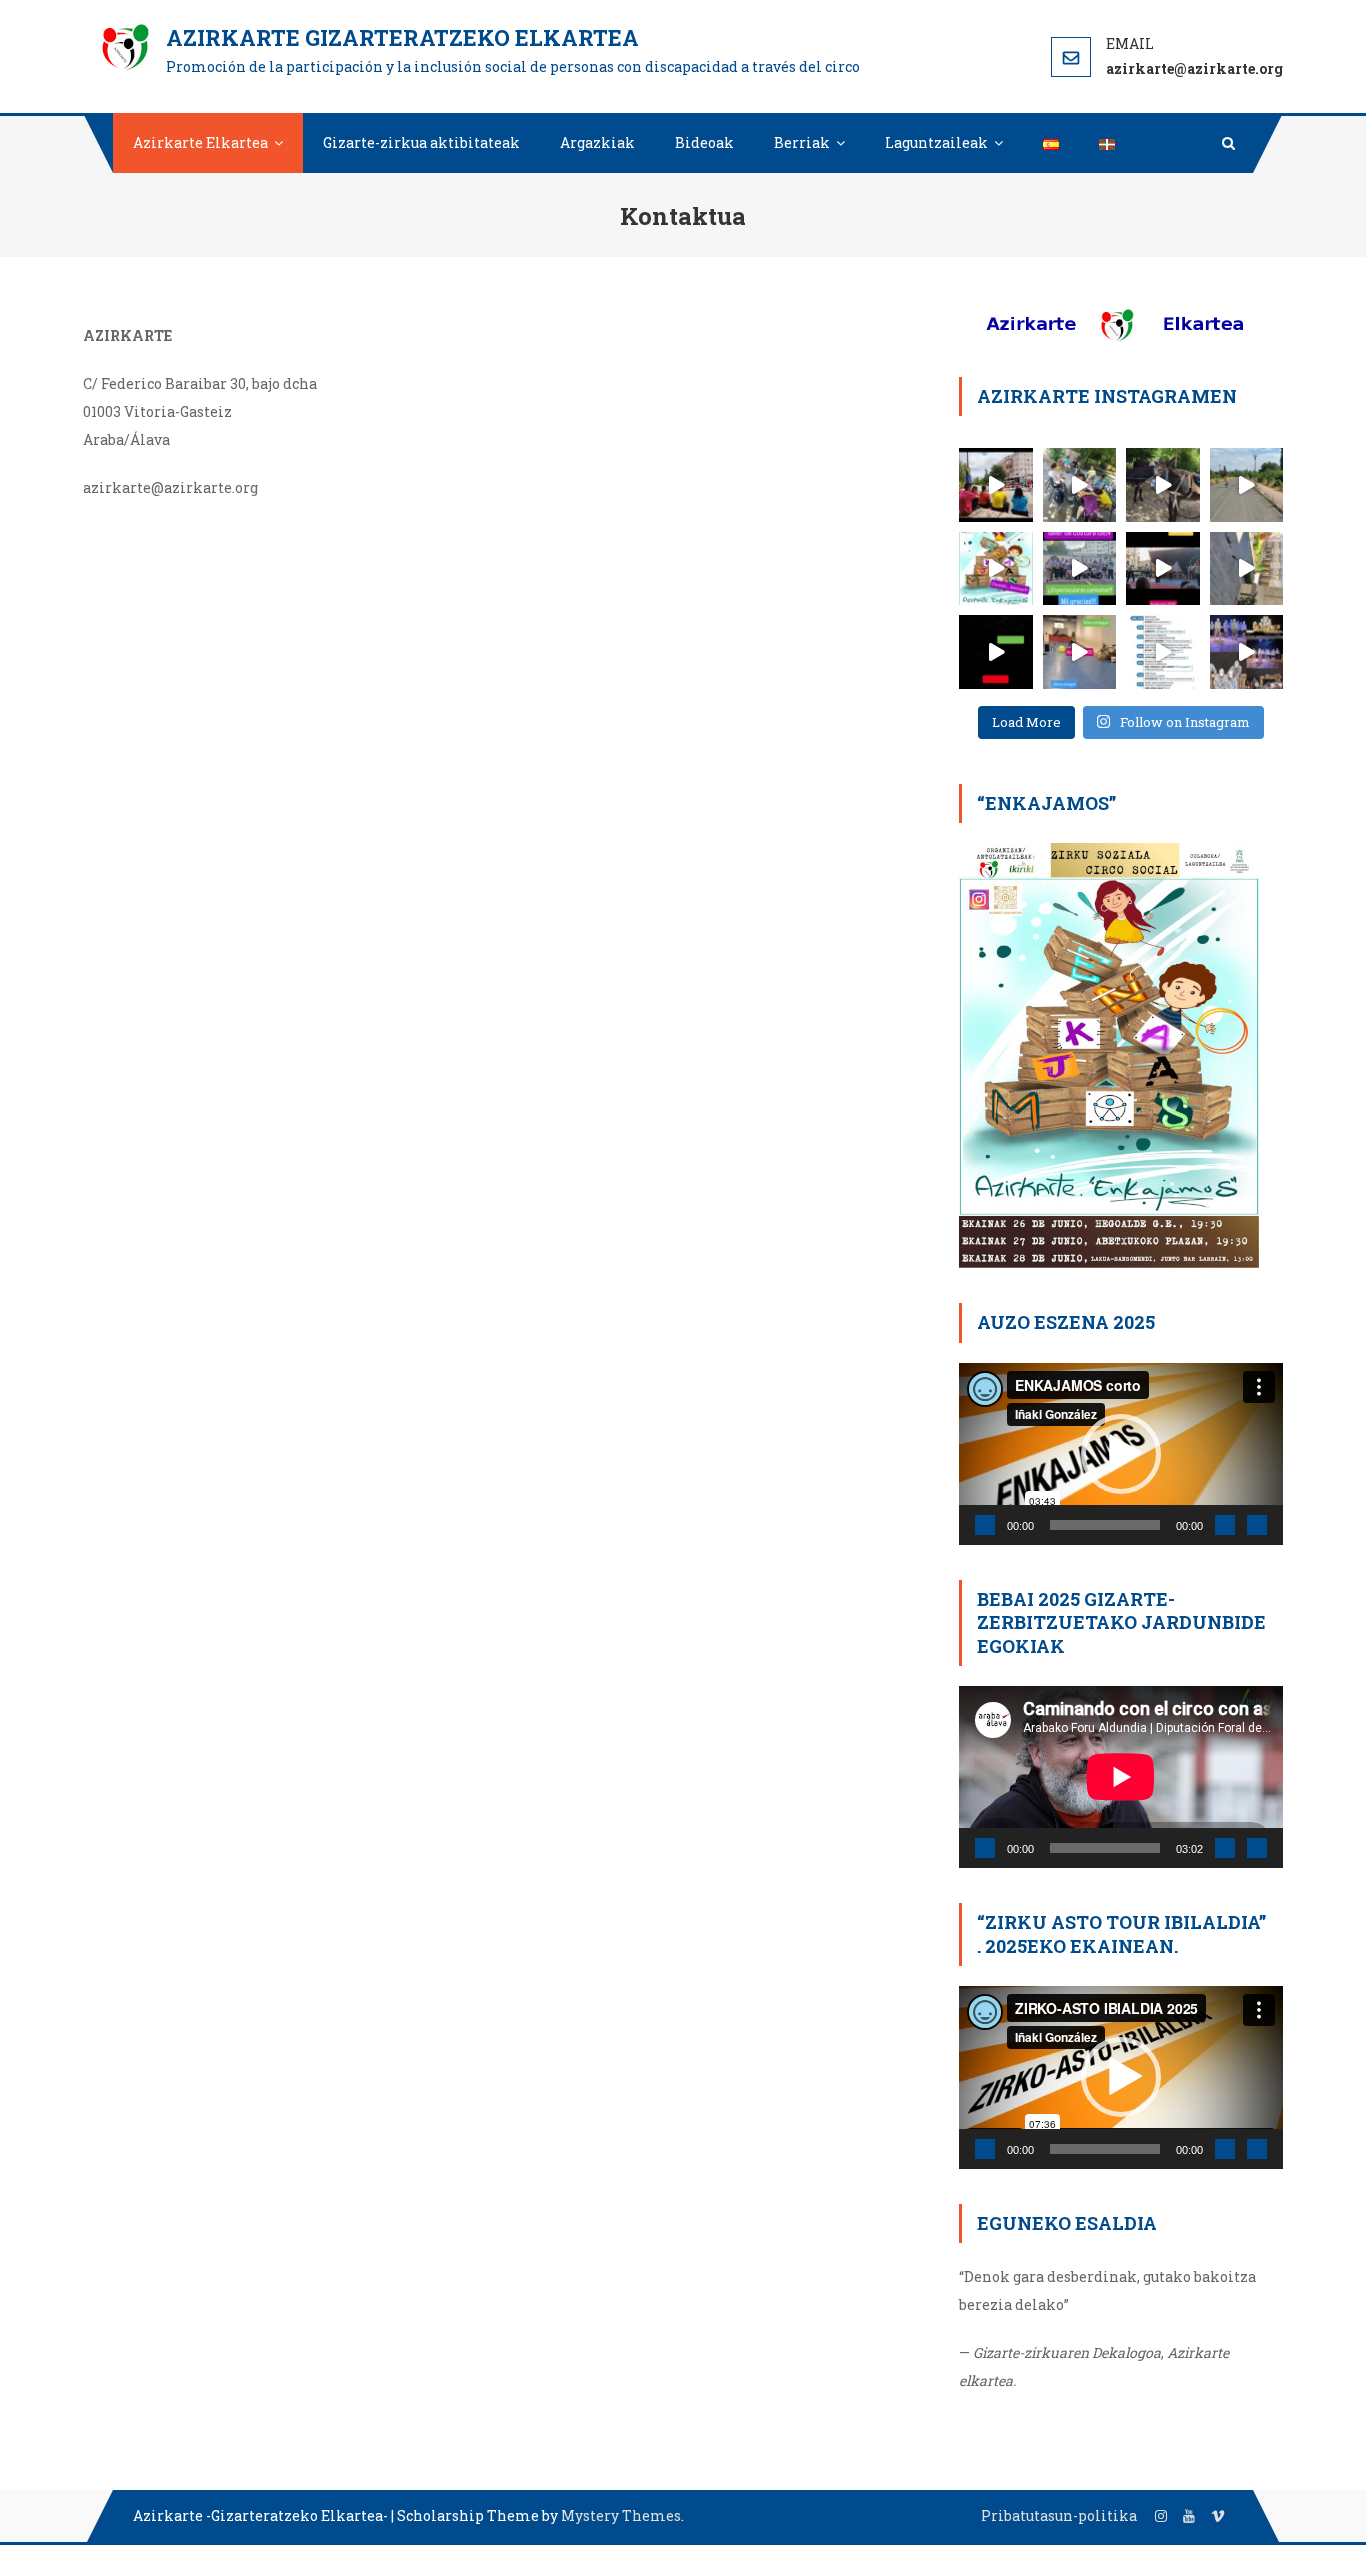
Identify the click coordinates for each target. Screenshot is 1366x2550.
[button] (1121, 1454)
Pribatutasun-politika (1059, 2515)
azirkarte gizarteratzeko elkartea (402, 37)
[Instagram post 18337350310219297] (1247, 569)
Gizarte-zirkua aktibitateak (421, 142)
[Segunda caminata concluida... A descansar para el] (1163, 485)
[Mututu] (1225, 1525)
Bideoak (704, 142)
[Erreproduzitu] (985, 1525)
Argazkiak (597, 142)
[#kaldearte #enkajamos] (1163, 652)
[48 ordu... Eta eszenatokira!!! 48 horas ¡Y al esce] (1080, 652)
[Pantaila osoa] (1257, 1525)
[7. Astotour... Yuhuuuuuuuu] (1247, 485)
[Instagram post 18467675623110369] (1080, 485)
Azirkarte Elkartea (200, 142)
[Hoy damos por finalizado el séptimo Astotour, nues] (996, 485)
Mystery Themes (621, 2515)
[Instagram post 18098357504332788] (996, 652)
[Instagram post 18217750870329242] (996, 569)
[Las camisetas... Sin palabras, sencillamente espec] (1080, 569)
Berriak (802, 142)
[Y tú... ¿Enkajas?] (1247, 652)
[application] (1121, 1454)
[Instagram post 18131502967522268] (1163, 569)
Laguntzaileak (936, 142)
